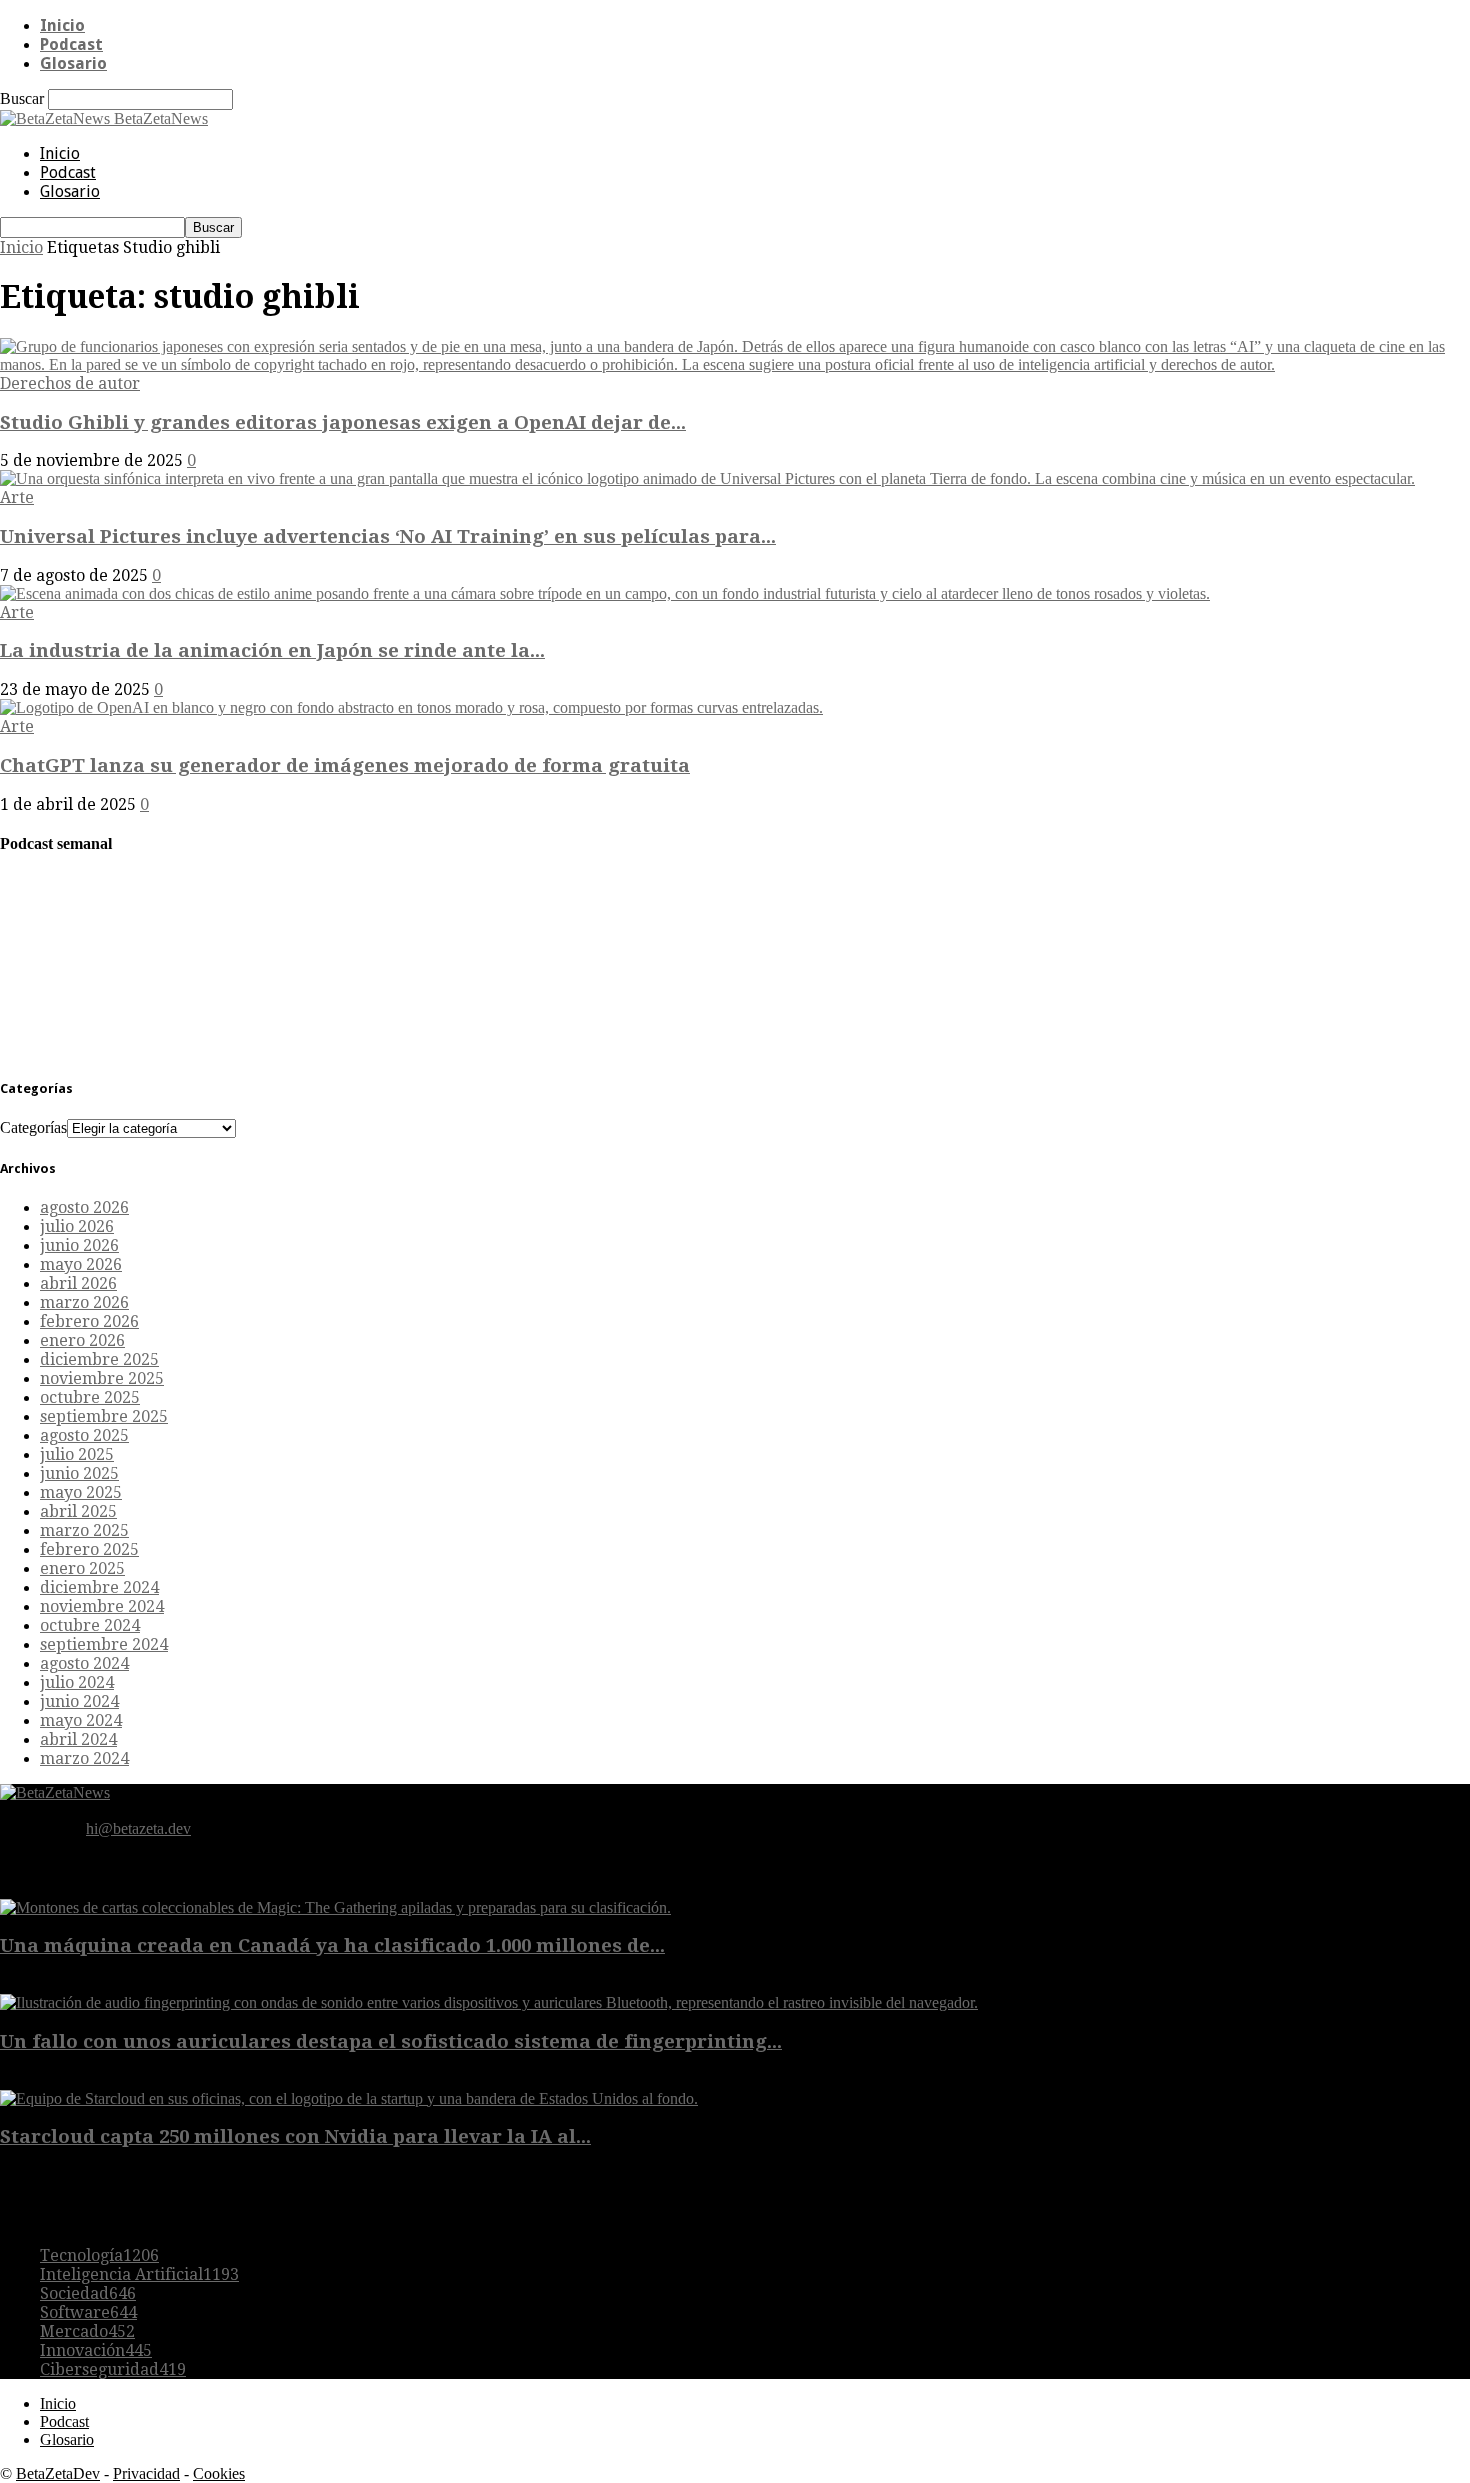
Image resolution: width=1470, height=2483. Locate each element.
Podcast (71, 44)
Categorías (33, 1127)
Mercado (87, 2331)
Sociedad (88, 2293)
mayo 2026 (81, 1264)
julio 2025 (77, 1454)
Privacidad (146, 2473)
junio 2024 (79, 1701)
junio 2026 (79, 1245)
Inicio (62, 25)
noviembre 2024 (102, 1606)
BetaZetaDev (58, 2473)
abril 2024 (78, 1739)
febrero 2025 (89, 1549)
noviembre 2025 (102, 1378)
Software (88, 2312)
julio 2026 (77, 1226)
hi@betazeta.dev (138, 1828)
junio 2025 (79, 1473)
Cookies (219, 2473)
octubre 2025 (90, 1397)
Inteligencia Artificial (139, 2274)
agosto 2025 (84, 1435)
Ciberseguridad (113, 2369)
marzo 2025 (84, 1530)
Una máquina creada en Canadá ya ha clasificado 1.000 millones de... (332, 1945)
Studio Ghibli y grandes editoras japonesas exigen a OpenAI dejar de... (343, 422)
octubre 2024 (90, 1625)
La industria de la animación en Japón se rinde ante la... (272, 650)
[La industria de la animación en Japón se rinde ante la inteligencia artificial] (605, 593)
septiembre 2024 (104, 1644)
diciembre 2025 (99, 1359)
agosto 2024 (84, 1663)
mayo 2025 (81, 1492)
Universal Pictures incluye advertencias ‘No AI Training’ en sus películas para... (388, 536)
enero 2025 (82, 1568)
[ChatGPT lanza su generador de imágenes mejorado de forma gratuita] (411, 707)
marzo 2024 (84, 1758)
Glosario (73, 63)
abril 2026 (78, 1283)
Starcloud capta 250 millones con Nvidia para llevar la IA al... (295, 2136)
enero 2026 (82, 1340)
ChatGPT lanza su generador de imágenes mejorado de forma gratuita (345, 765)
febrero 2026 (89, 1321)
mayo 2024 (81, 1720)
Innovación (96, 2350)
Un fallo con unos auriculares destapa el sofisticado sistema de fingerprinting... (391, 2041)
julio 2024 (77, 1682)
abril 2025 (78, 1511)
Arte (17, 497)
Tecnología (99, 2255)
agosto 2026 (84, 1207)
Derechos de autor (70, 383)
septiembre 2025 (104, 1416)
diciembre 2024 (99, 1587)
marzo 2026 (84, 1302)
